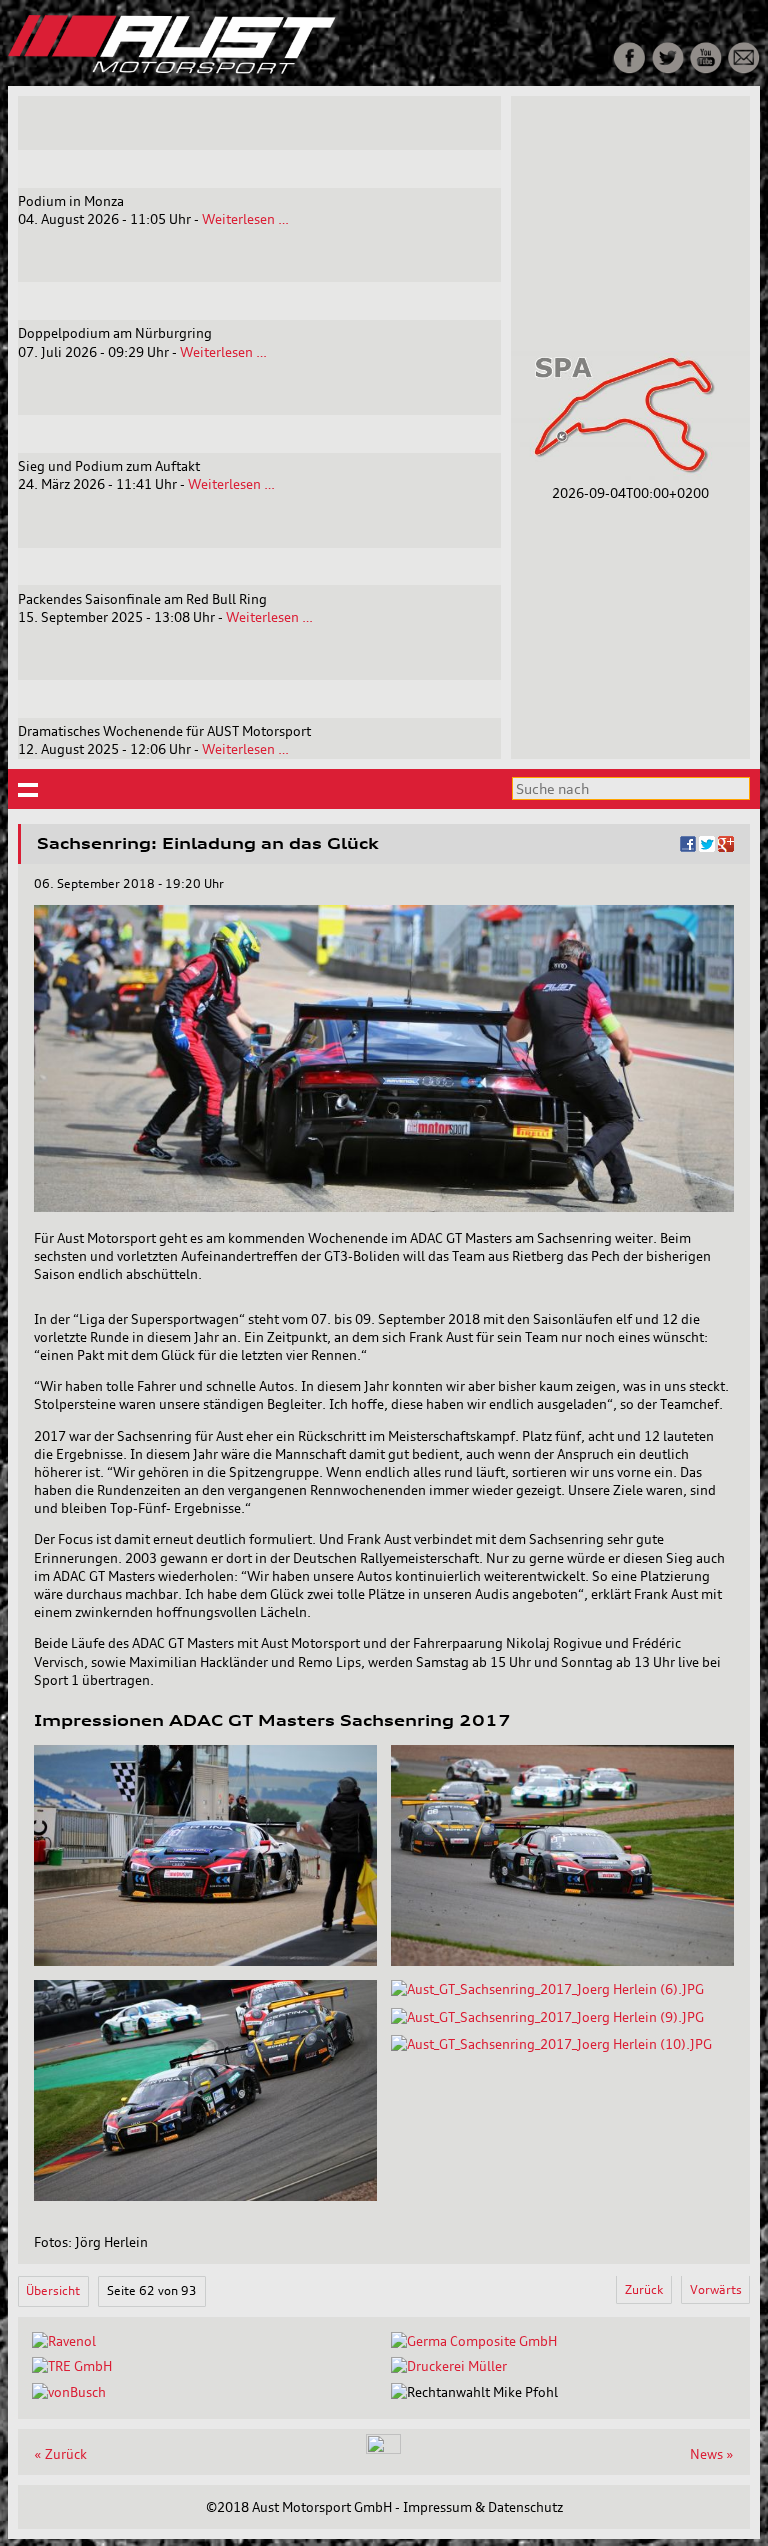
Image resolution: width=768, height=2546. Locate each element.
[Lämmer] (449, 2366)
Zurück (644, 2289)
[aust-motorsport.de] (254, 69)
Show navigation (28, 789)
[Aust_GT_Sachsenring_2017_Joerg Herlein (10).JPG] (551, 2044)
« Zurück (60, 2454)
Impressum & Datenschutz (483, 2507)
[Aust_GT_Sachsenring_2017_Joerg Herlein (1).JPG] (205, 1961)
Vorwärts (716, 2289)
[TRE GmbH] (72, 2366)
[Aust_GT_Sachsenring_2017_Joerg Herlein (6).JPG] (547, 1989)
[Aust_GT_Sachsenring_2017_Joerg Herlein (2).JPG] (562, 1961)
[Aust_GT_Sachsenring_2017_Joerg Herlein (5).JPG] (205, 2196)
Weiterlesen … (245, 219)
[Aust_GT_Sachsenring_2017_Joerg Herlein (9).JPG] (547, 2017)
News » (712, 2454)
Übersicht (53, 2290)
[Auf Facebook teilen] (688, 847)
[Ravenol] (64, 2341)
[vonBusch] (69, 2392)
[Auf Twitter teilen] (707, 847)
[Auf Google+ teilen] (726, 847)
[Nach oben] (383, 2449)
